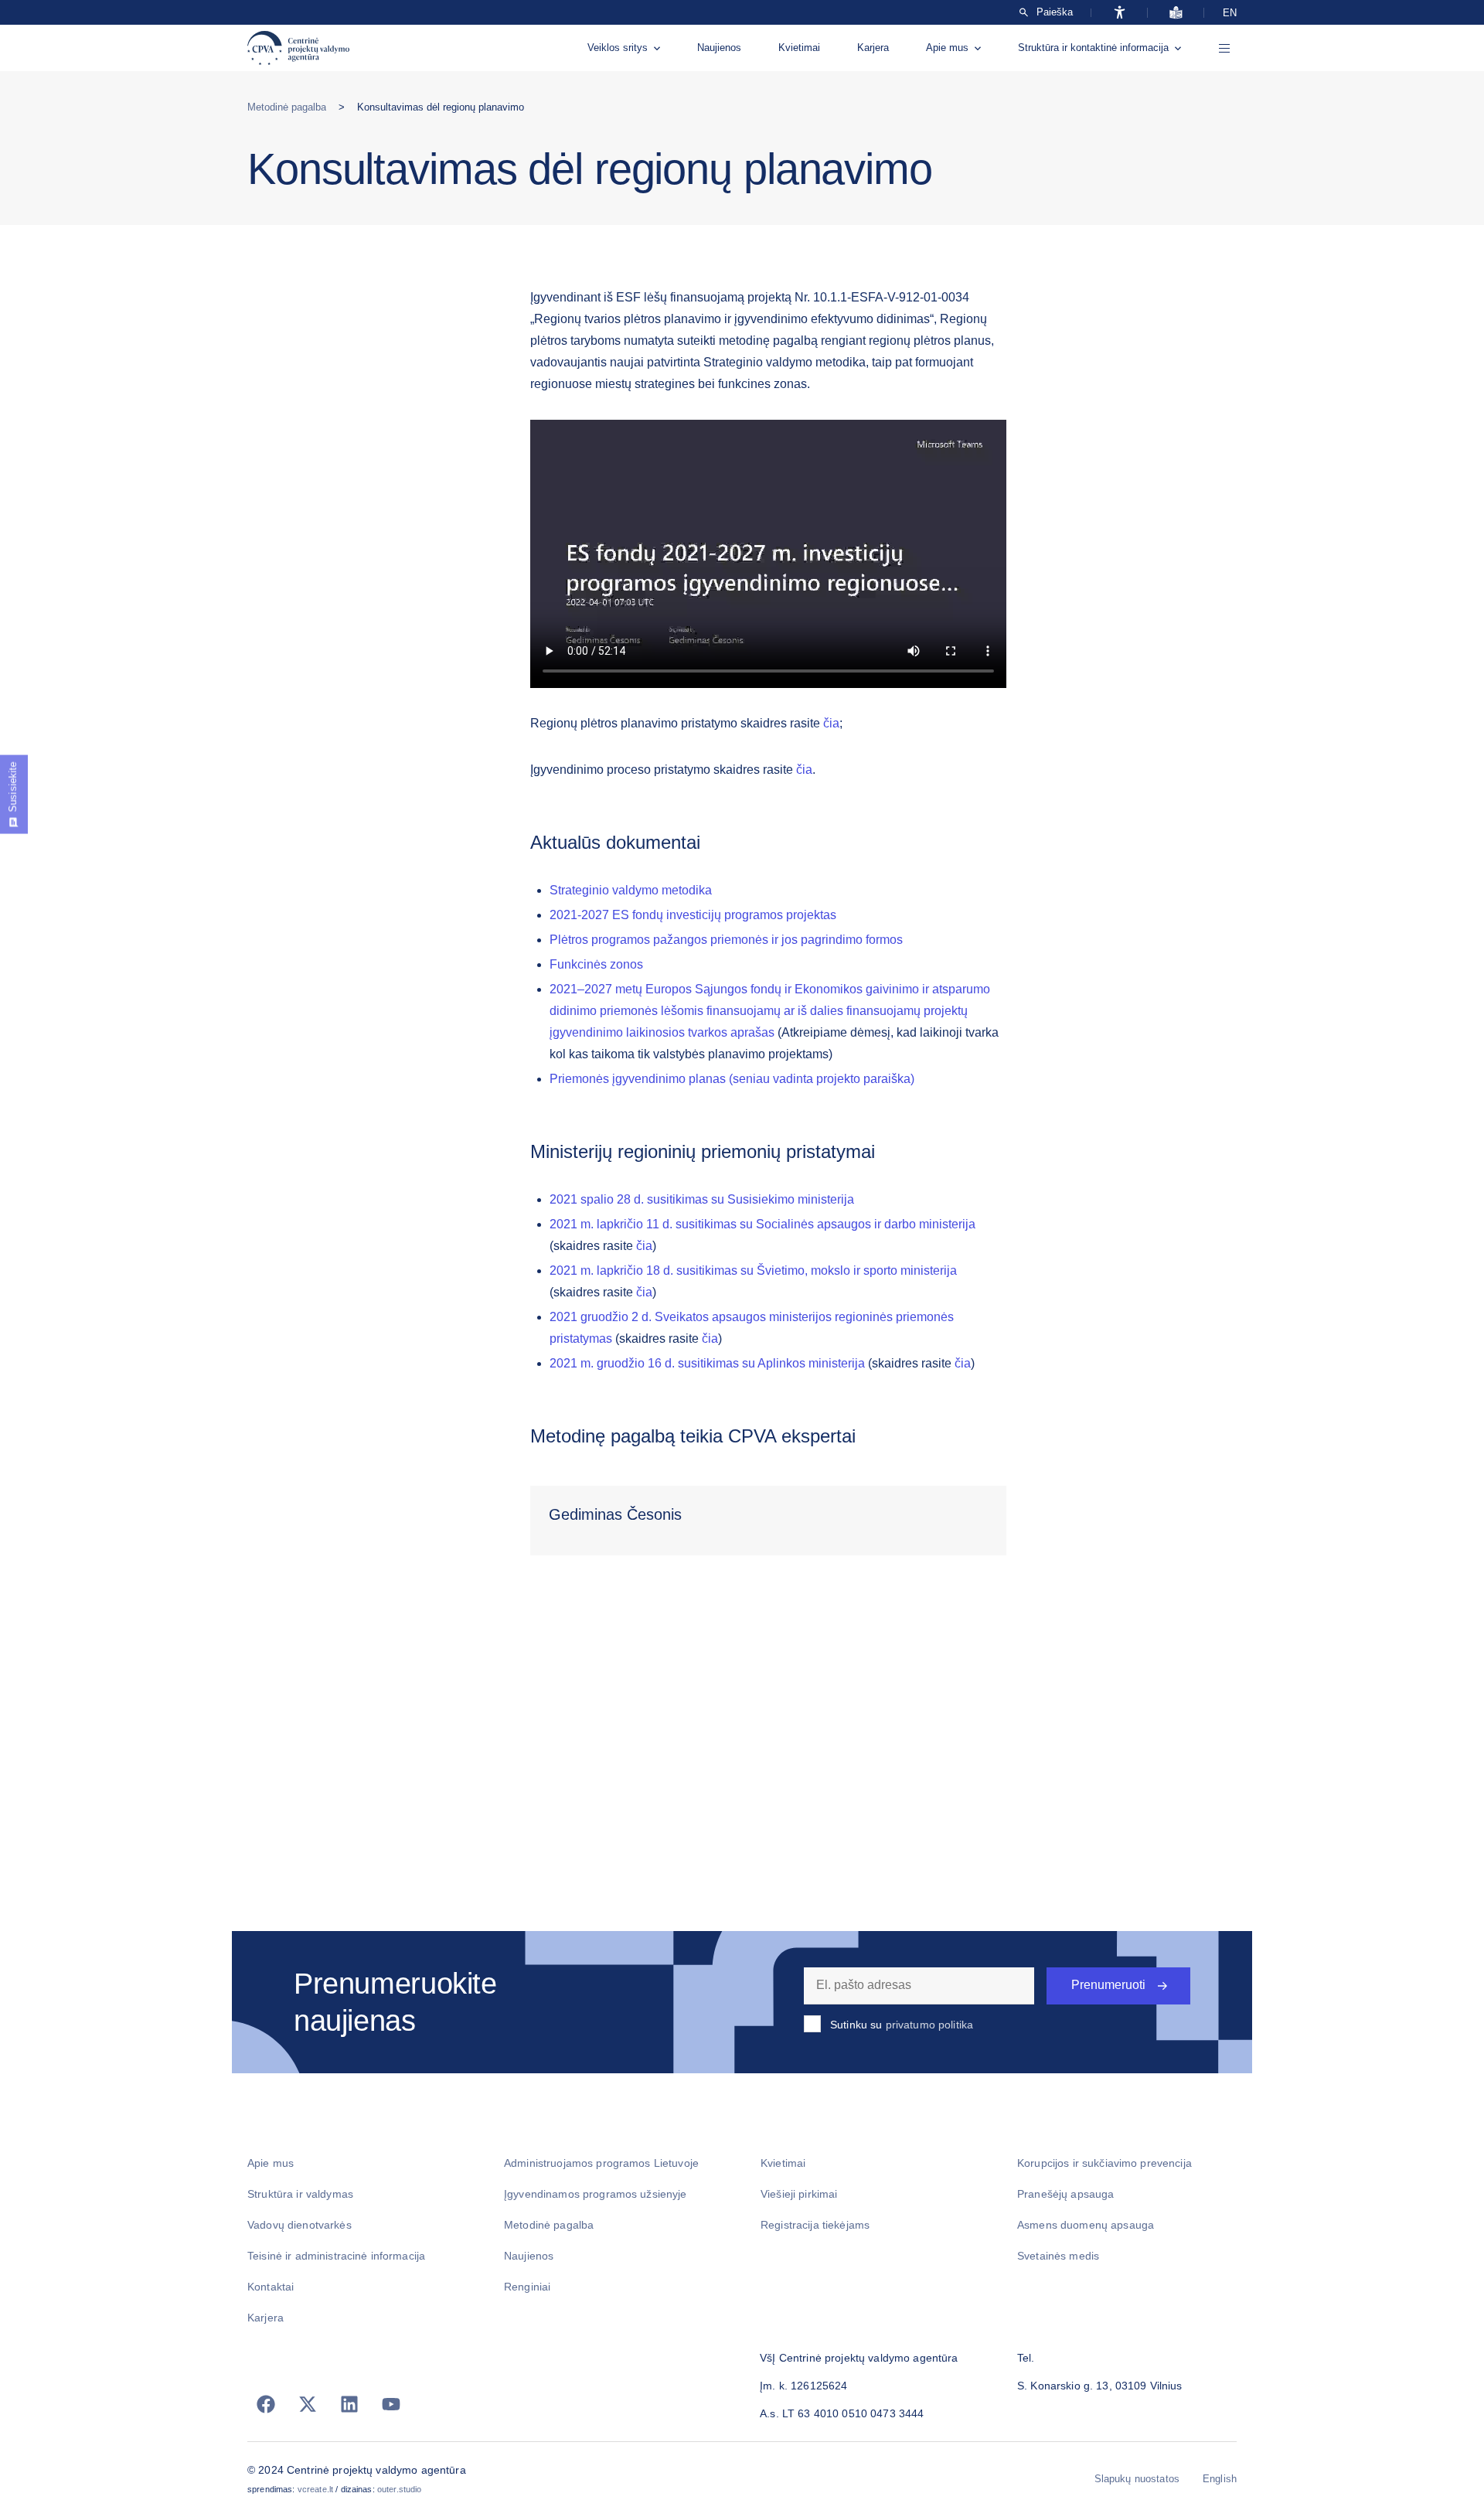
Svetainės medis (1058, 2256)
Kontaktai (271, 2287)
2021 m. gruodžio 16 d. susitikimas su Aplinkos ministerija (707, 1363)
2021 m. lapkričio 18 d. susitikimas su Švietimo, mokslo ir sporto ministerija (753, 1270)
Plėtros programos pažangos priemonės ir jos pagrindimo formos (726, 940)
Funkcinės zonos (596, 964)
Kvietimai (799, 48)
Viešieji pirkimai (799, 2194)
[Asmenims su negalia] (1120, 12)
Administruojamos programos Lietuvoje (601, 2163)
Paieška (1055, 12)
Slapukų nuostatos (1137, 2479)
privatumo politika (930, 2025)
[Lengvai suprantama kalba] (1176, 12)
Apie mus (947, 48)
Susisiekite (13, 787)
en (1230, 13)
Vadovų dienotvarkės (300, 2225)
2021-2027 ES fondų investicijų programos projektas (693, 915)
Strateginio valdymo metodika (631, 890)
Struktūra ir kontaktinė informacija (1093, 48)
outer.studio (400, 2489)
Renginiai (527, 2287)
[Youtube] (391, 2404)
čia (831, 723)
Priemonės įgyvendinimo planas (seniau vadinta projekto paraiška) (732, 1079)
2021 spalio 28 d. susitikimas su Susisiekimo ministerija (702, 1199)
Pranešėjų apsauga (1065, 2194)
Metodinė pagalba (287, 107)
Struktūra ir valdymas (300, 2194)
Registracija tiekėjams (815, 2225)
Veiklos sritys (618, 48)
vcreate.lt (315, 2489)
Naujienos (719, 48)
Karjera (873, 48)
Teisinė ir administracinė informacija (336, 2256)
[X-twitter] (308, 2404)
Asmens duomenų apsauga (1086, 2225)
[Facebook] (266, 2404)
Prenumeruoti (1108, 1985)
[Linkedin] (349, 2404)
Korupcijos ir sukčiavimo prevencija (1104, 2163)
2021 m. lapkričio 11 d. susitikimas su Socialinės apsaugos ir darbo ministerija (762, 1224)
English (1220, 2479)
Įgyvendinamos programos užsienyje (596, 2194)
